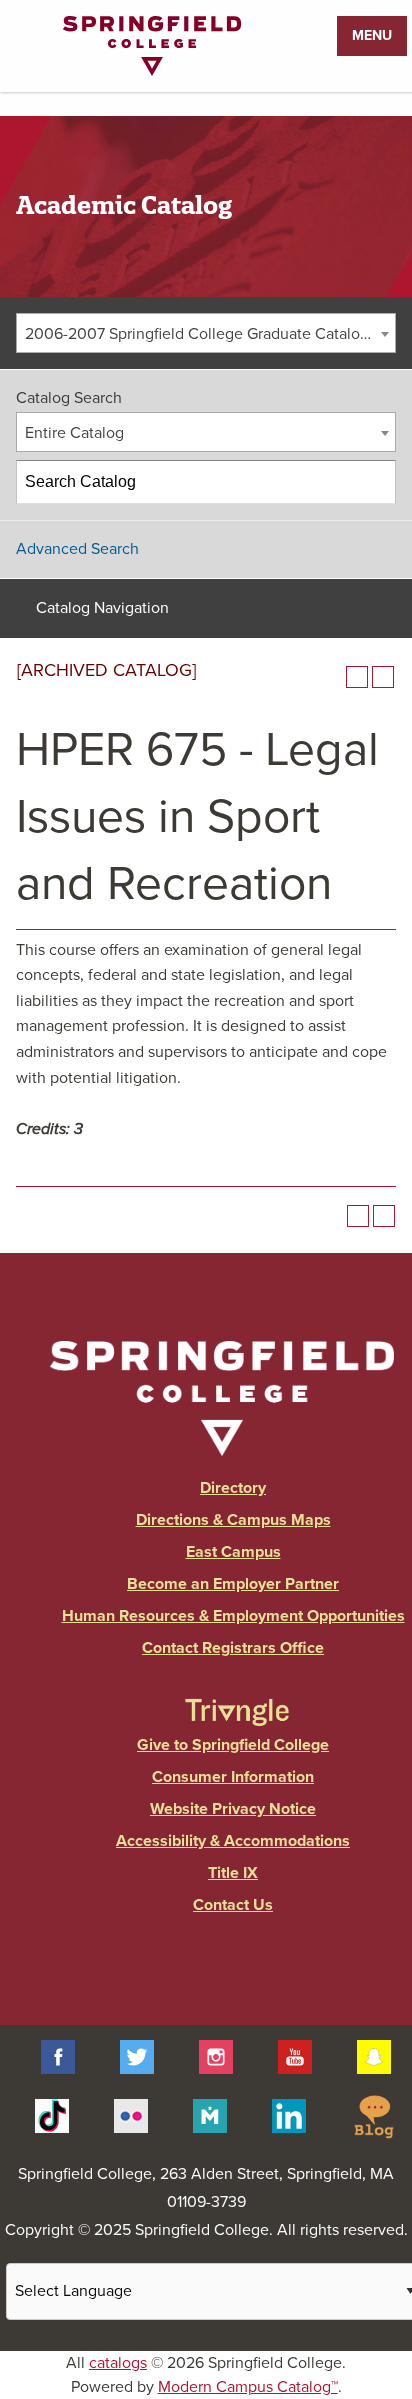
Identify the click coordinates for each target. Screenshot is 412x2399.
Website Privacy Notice (233, 1809)
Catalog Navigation (102, 608)
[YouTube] (295, 2056)
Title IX (233, 1873)
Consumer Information (233, 1777)
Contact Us (233, 1905)
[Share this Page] (331, 677)
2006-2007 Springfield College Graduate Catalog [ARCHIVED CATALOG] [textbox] (210, 334)
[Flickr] (131, 2115)
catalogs (118, 2363)
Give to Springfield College (233, 1745)
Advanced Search (77, 549)
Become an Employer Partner (233, 1584)
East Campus (233, 1552)
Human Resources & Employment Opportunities (233, 1616)
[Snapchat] (374, 2056)
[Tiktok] (52, 2115)
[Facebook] (58, 2056)
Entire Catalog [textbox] (74, 433)
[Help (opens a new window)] (383, 677)
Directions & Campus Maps (233, 1520)
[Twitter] (137, 2056)
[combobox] (206, 333)
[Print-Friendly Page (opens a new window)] (357, 677)
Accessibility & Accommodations (233, 1841)
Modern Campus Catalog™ (248, 2387)
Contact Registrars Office (233, 1648)
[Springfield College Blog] (374, 2115)
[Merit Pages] (210, 2115)
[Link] (152, 71)
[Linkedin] (289, 2115)
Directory (233, 1488)
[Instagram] (216, 2056)
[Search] (375, 482)
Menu (372, 35)
